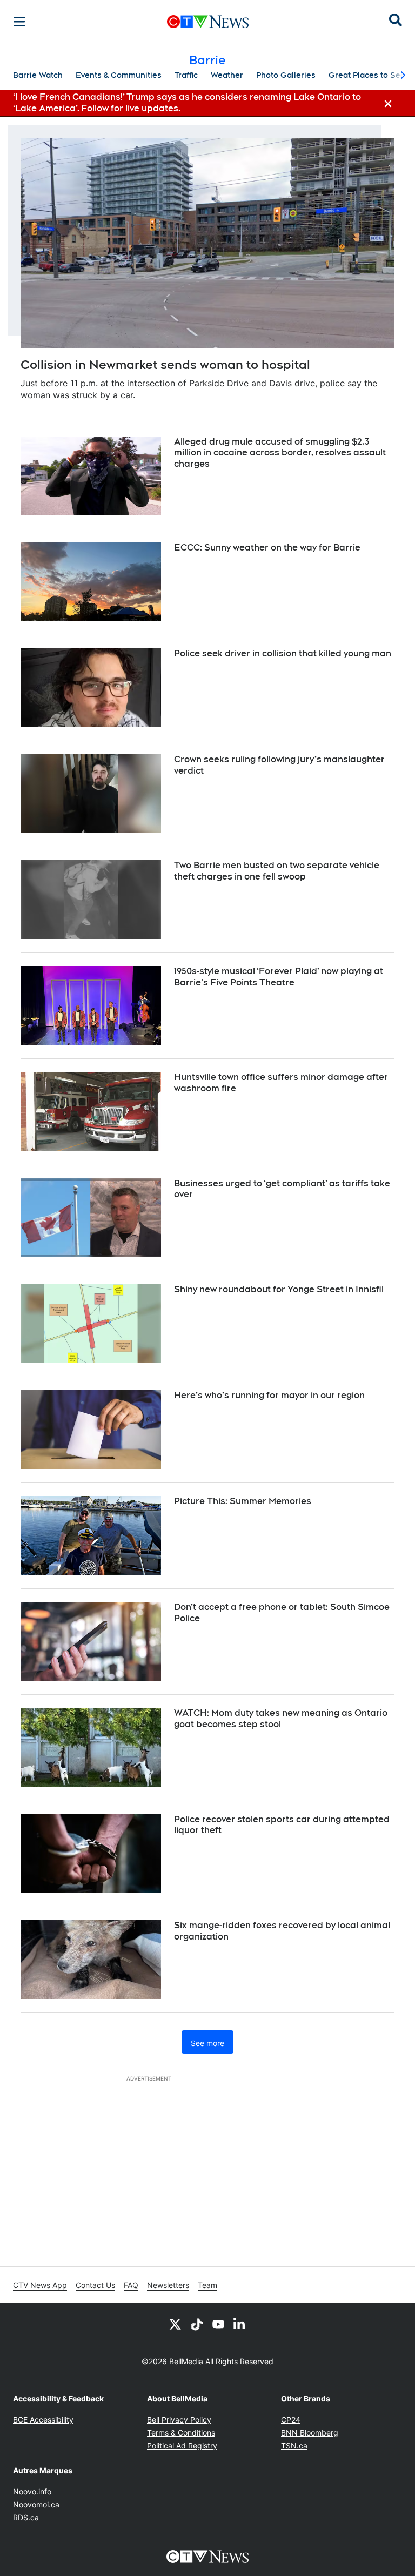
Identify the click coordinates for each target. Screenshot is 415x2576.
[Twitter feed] (175, 2324)
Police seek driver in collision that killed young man (283, 653)
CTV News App (40, 2285)
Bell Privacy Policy (179, 2420)
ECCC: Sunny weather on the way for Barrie (267, 548)
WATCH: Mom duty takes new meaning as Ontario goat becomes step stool (281, 1719)
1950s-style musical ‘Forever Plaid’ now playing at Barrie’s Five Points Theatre (279, 977)
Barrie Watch (38, 75)
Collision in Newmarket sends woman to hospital (165, 365)
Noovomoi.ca (36, 2504)
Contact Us (95, 2285)
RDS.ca (26, 2517)
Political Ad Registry (182, 2446)
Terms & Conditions (181, 2433)
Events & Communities (119, 75)
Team (207, 2285)
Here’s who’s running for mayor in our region (269, 1395)
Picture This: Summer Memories (243, 1501)
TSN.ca (294, 2446)
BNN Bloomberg (310, 2433)
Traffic (186, 75)
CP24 (291, 2420)
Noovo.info (32, 2491)
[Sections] (19, 22)
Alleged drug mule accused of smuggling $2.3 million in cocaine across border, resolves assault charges (280, 453)
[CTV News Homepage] (208, 22)
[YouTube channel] (218, 2324)
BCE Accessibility (43, 2420)
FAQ (131, 2285)
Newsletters (168, 2285)
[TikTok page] (197, 2324)
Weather (227, 75)
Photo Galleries (286, 75)
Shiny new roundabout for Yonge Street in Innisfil (279, 1289)
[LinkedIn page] (240, 2324)
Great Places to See (367, 75)
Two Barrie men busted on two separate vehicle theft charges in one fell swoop (277, 871)
